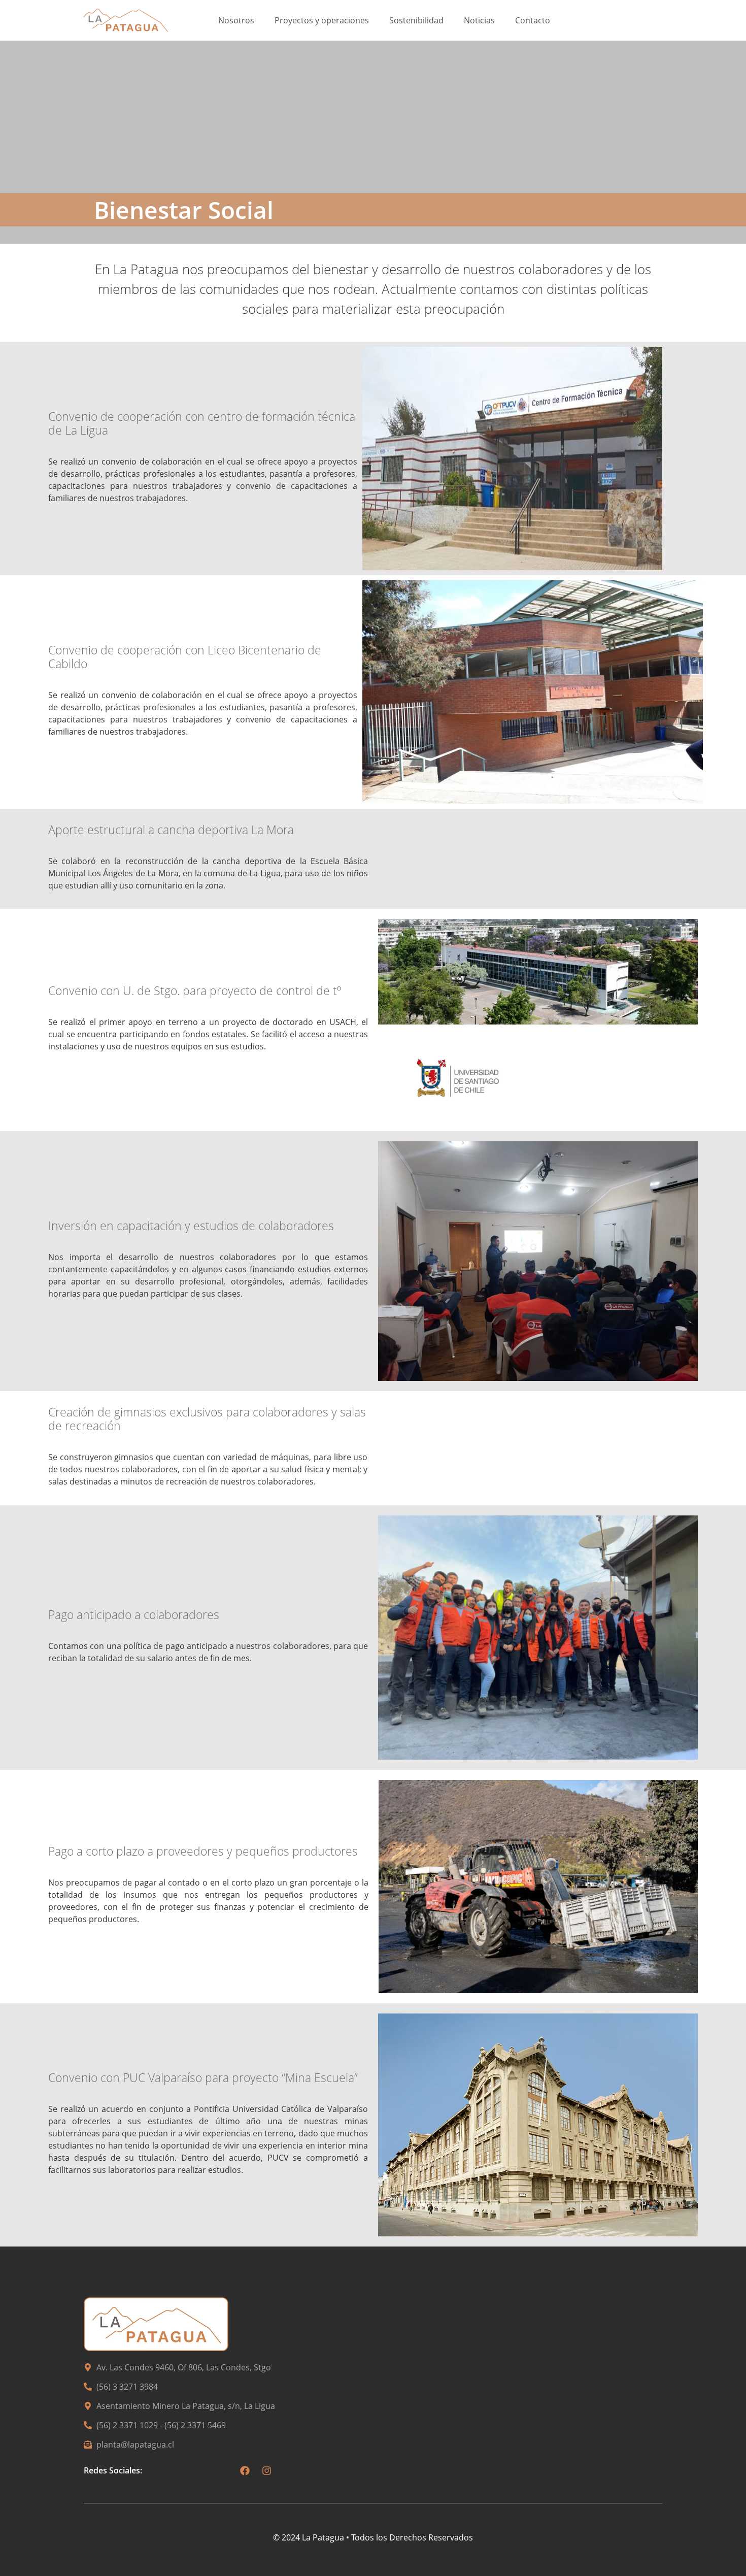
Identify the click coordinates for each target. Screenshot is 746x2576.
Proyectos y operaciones (322, 20)
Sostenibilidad (416, 20)
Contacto (533, 20)
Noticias (479, 20)
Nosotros (236, 20)
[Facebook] (245, 2470)
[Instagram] (267, 2470)
